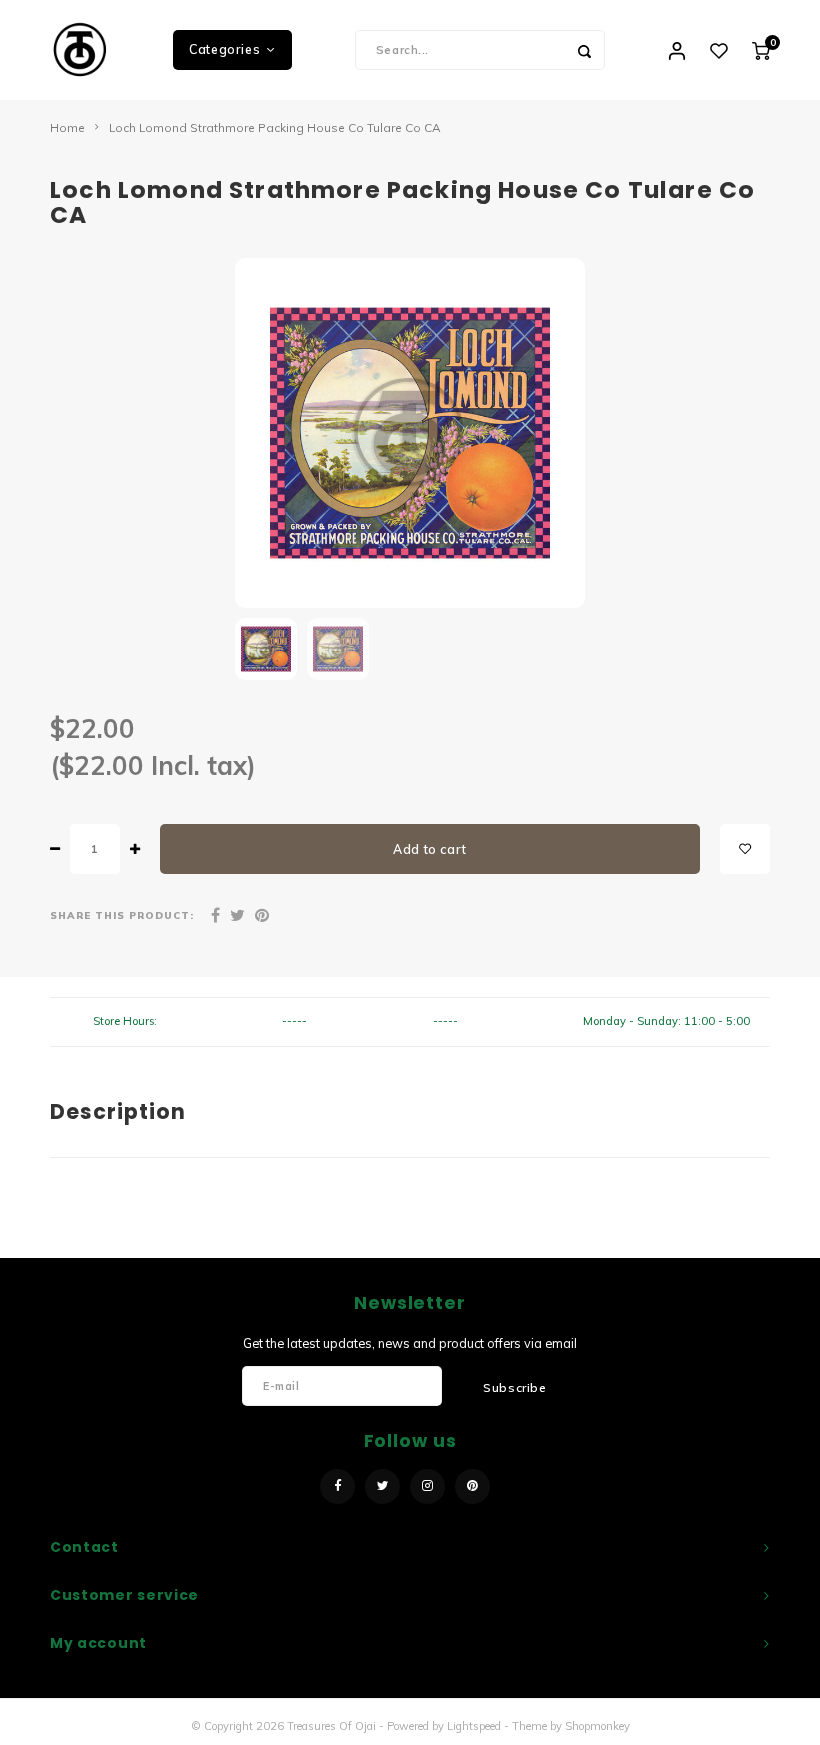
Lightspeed (474, 1726)
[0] (761, 50)
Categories (224, 49)
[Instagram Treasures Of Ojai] (427, 1486)
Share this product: (122, 915)
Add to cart (430, 849)
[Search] (585, 50)
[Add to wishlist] (745, 849)
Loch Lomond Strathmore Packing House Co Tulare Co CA (275, 127)
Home (67, 127)
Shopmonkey (597, 1726)
